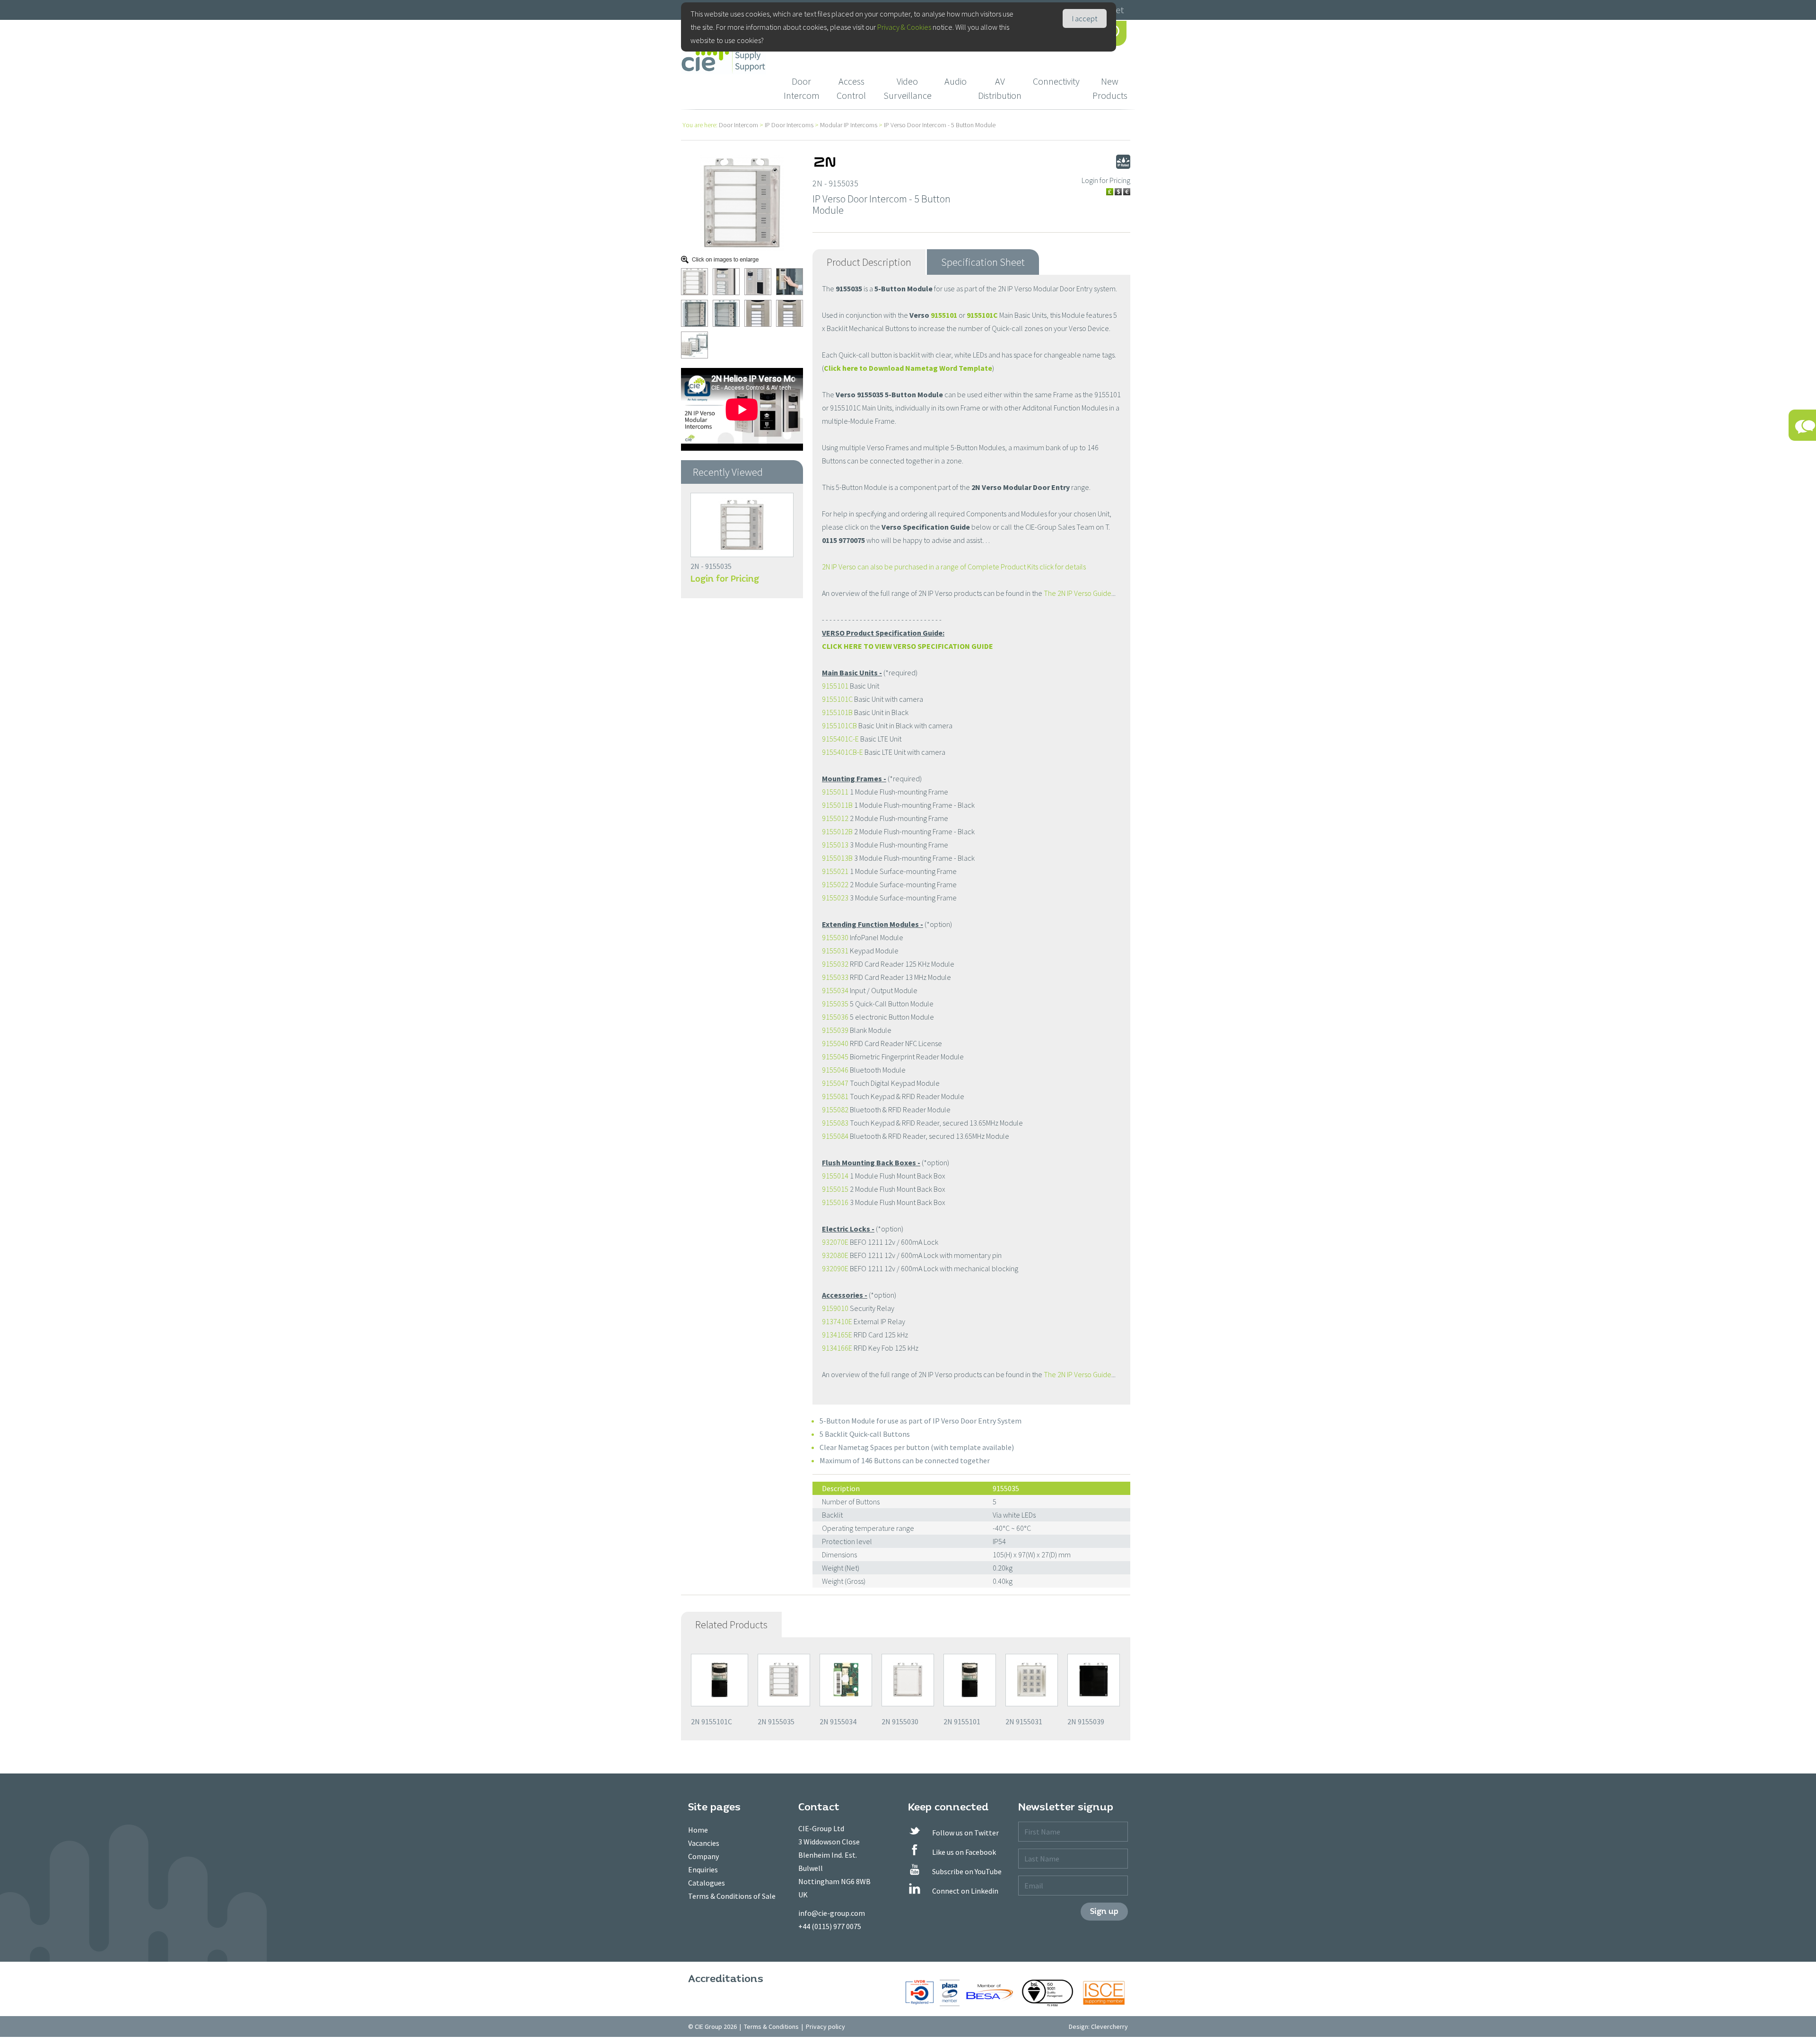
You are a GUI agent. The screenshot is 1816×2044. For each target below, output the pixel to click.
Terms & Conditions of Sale (732, 1896)
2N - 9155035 (711, 566)
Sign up (1104, 1911)
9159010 (835, 1308)
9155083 (835, 1123)
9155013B (837, 858)
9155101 (944, 315)
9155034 (835, 990)
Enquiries (703, 1869)
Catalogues (707, 1883)
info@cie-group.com (832, 1913)
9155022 (835, 884)
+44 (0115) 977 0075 (830, 1926)
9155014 (835, 1176)
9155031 (835, 951)
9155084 (835, 1136)
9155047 (835, 1083)
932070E (835, 1242)
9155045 (835, 1057)
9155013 (835, 845)
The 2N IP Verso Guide (1078, 593)
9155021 (835, 871)
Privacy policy (825, 2027)
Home (698, 1830)
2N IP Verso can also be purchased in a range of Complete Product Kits (931, 567)
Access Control (851, 88)
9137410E (837, 1321)
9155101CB (839, 725)
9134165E (837, 1335)
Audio (956, 81)
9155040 (835, 1043)
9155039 (835, 1030)
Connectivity (1056, 81)
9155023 (835, 898)
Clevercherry (1109, 2027)
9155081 (835, 1096)
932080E (835, 1255)
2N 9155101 (962, 1721)
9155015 (835, 1189)
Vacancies (704, 1843)
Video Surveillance (908, 88)
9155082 (835, 1109)
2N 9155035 (776, 1721)
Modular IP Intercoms (849, 125)
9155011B (837, 805)
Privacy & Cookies (904, 27)
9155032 (835, 964)
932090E (835, 1268)
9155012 (835, 818)
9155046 (835, 1070)
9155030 (835, 937)
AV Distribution (1000, 88)
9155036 (835, 1017)
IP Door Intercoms (789, 125)
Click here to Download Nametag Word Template (908, 368)
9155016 (835, 1202)
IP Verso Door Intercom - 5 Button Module (940, 125)
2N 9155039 (1086, 1721)
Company (703, 1856)
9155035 (835, 1004)
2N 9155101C (712, 1721)
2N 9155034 (838, 1721)
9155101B (837, 712)
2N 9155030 (900, 1721)
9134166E (837, 1348)
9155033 (835, 977)
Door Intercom (802, 88)
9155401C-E (840, 739)
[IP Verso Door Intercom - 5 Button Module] (742, 202)
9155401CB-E (843, 752)
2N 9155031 (1024, 1721)
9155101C (982, 315)
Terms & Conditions (771, 2027)
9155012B (837, 831)
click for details (1063, 567)
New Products (1110, 88)
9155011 (835, 792)
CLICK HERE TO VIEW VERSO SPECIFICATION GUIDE (908, 646)
